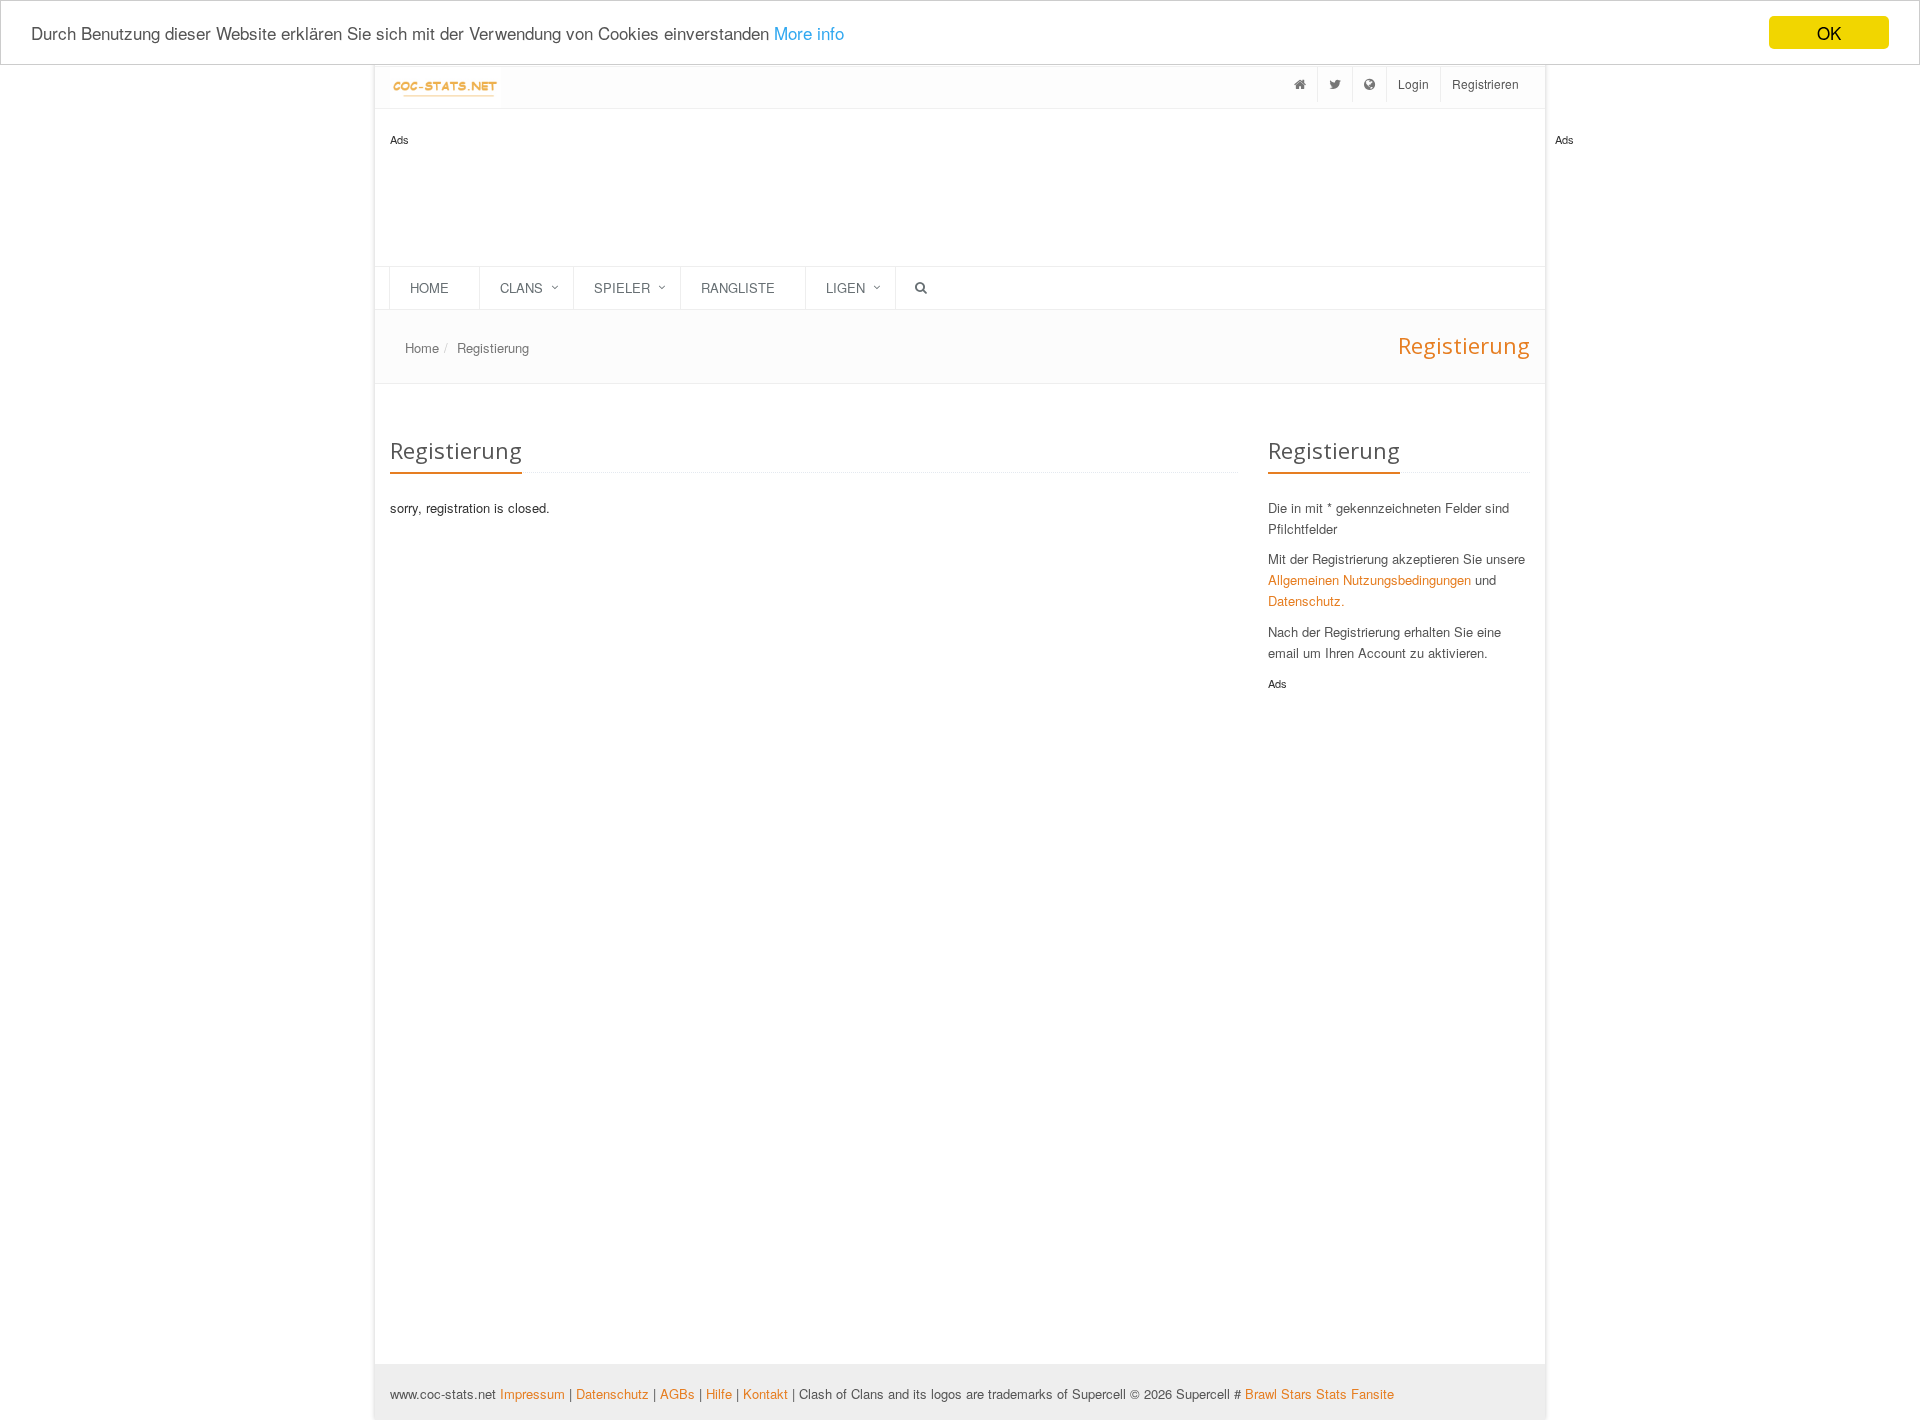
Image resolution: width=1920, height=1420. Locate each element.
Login (1413, 83)
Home (429, 287)
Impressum (534, 1393)
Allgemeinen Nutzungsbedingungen (1369, 579)
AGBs (677, 1393)
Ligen (845, 287)
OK (1829, 32)
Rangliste (738, 287)
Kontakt (765, 1393)
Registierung (493, 347)
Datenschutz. (1306, 600)
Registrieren (1485, 83)
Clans (521, 287)
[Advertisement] (1635, 450)
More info (809, 33)
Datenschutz (612, 1393)
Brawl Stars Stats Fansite (1319, 1393)
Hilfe (719, 1393)
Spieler (622, 287)
